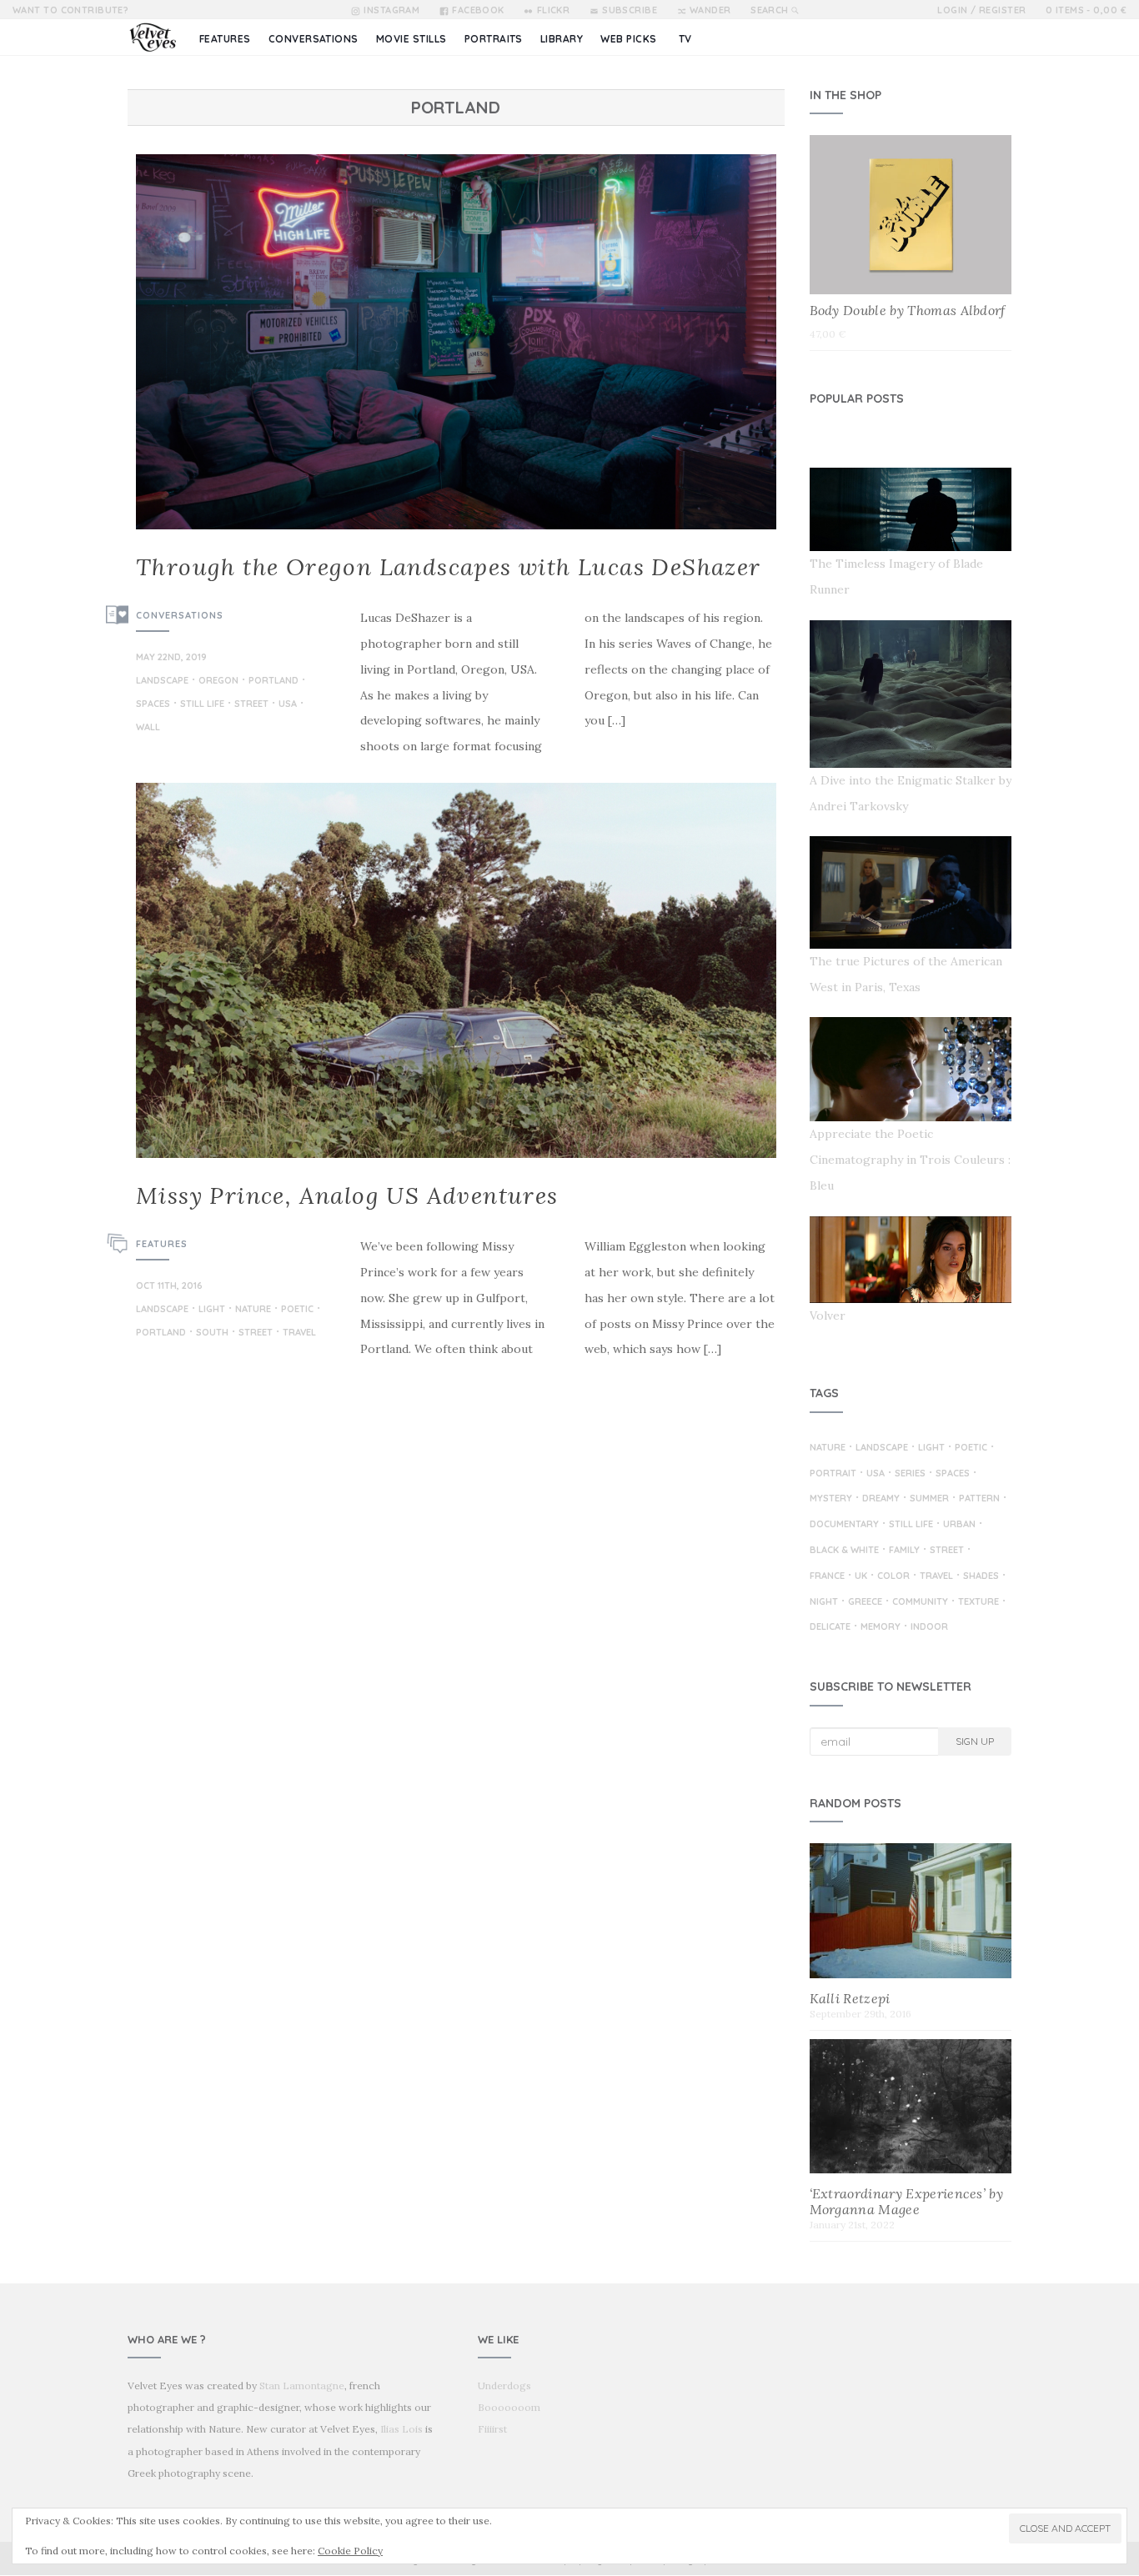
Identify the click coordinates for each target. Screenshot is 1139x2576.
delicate (830, 1627)
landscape (162, 681)
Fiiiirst (492, 2429)
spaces (153, 704)
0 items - (1086, 10)
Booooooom (509, 2407)
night (824, 1602)
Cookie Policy (350, 2551)
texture (978, 1602)
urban (959, 1525)
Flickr (553, 10)
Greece (865, 1602)
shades (981, 1576)
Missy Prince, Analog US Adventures (347, 1195)
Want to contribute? (70, 10)
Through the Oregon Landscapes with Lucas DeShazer (449, 567)
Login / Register (981, 10)
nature (253, 1310)
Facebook (478, 10)
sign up (975, 1741)
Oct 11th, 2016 (169, 1285)
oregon (218, 681)
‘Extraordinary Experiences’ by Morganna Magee (907, 2201)
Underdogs (504, 2386)
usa (288, 704)
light (212, 1310)
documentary (844, 1525)
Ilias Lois (401, 2429)
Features (162, 1244)
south (212, 1333)
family (904, 1551)
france (827, 1576)
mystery (831, 1499)
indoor (929, 1627)
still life (202, 704)
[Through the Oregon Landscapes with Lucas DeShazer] (456, 342)
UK (861, 1576)
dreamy (881, 1499)
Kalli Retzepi (850, 1998)
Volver (828, 1316)
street (251, 704)
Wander (710, 10)
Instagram (391, 10)
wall (148, 728)
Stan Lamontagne (302, 2386)
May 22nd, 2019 (171, 657)
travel (299, 1333)
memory (881, 1627)
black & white (844, 1551)
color (893, 1576)
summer (929, 1499)
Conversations (180, 615)
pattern (979, 1499)
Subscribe (630, 10)
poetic (297, 1310)
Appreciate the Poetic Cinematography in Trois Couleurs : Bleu (910, 1160)
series (910, 1474)
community (920, 1602)
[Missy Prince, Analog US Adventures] (456, 970)
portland (273, 681)
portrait (833, 1474)
